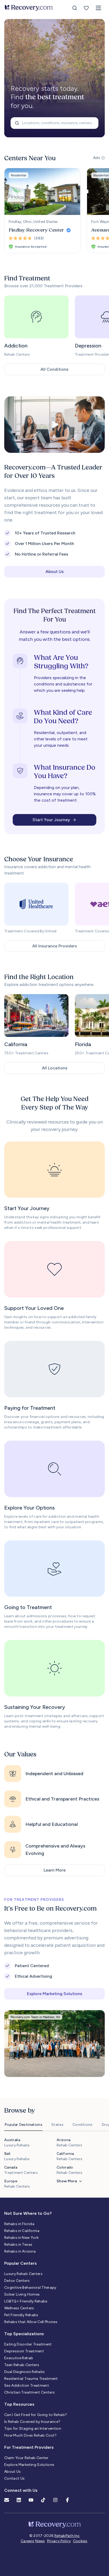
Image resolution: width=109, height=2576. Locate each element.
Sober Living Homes (22, 2294)
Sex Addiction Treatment (27, 2385)
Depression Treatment (24, 2351)
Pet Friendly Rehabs (21, 2315)
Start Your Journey (51, 820)
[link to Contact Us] (7, 2500)
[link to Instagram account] (55, 2500)
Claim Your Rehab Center (26, 2458)
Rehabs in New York (21, 2238)
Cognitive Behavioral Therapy (30, 2288)
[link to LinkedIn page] (19, 2500)
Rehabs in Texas (18, 2244)
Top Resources (19, 2404)
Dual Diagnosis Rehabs (24, 2372)
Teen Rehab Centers (22, 2365)
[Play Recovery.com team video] (54, 425)
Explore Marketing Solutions (29, 2465)
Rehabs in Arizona (20, 2251)
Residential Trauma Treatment (31, 2379)
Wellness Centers (19, 2308)
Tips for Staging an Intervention (33, 2429)
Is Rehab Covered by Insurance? (32, 2422)
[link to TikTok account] (43, 2500)
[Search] (75, 8)
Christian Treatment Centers (29, 2392)
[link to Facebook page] (67, 2500)
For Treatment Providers (29, 2447)
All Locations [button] (55, 1068)
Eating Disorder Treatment (28, 2344)
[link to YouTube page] (31, 2500)
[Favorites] (86, 8)
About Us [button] (55, 572)
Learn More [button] (55, 1870)
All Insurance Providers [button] (55, 946)
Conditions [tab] (83, 2125)
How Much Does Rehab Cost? (31, 2435)
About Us (13, 2472)
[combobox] (54, 123)
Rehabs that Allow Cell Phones (31, 2322)
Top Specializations (24, 2334)
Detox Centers (17, 2281)
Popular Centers (21, 2263)
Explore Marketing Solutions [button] (55, 1994)
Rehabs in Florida (19, 2224)
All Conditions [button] (54, 369)
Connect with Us (21, 2490)
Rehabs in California (22, 2231)
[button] (98, 8)
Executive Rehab (19, 2358)
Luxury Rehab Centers (23, 2274)
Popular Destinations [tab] (23, 2125)
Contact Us (15, 2478)
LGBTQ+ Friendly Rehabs (26, 2301)
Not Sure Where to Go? (28, 2213)
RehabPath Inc (67, 2536)
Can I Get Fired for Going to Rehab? (36, 2415)
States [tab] (57, 2125)
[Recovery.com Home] (29, 8)
